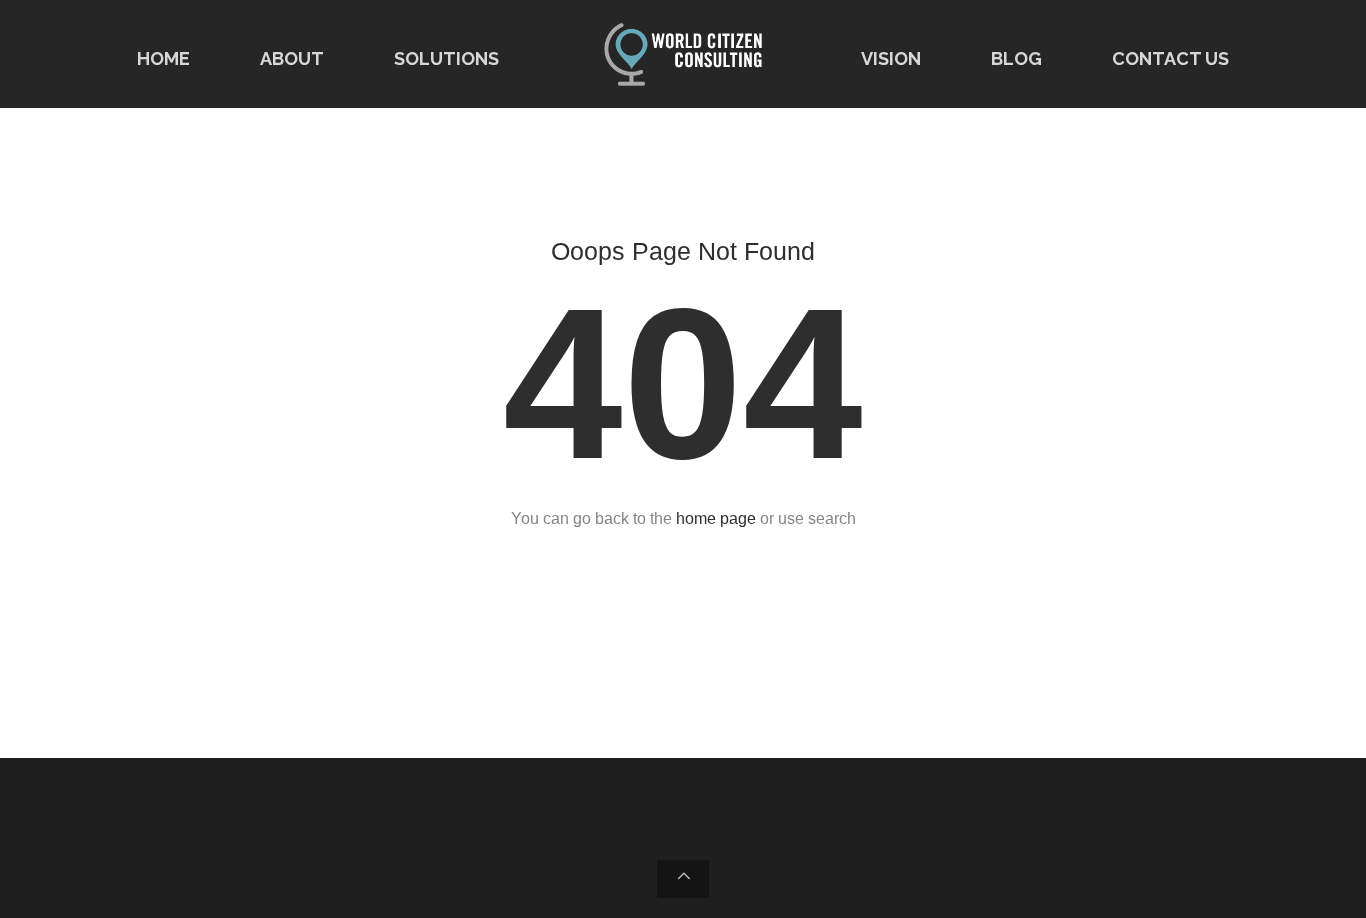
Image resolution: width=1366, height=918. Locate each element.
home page (716, 518)
